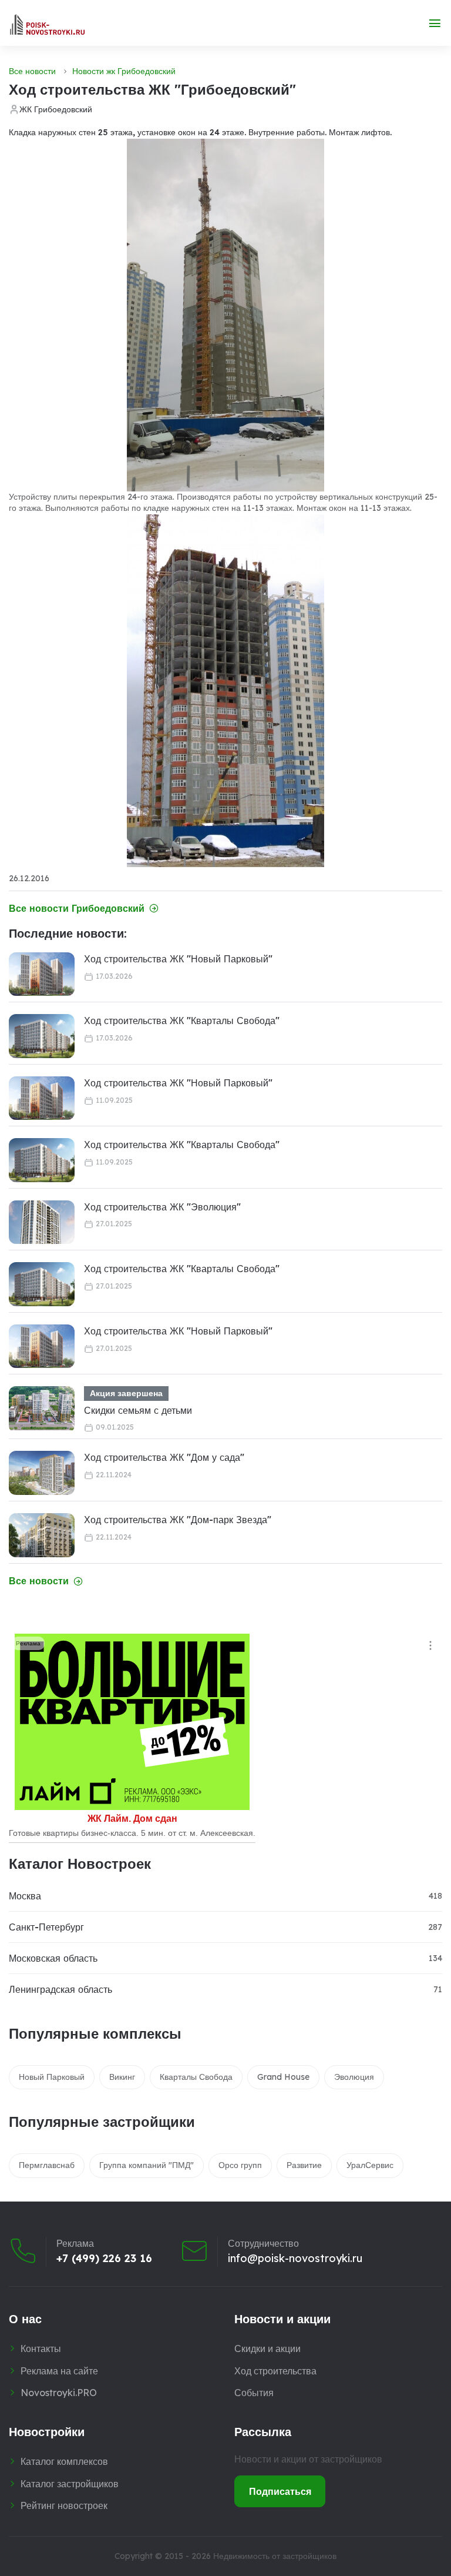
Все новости (32, 71)
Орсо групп (240, 2165)
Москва (25, 1896)
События (254, 2393)
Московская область (53, 1958)
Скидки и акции (267, 2348)
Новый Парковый (52, 2077)
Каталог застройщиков (70, 2484)
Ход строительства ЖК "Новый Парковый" (178, 959)
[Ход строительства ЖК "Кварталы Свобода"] (42, 1036)
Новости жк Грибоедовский (124, 71)
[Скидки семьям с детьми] (42, 1408)
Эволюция (354, 2077)
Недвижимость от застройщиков (275, 2556)
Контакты (41, 2348)
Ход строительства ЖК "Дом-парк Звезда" (178, 1520)
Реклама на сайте (59, 2371)
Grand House (283, 2077)
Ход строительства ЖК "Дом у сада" (164, 1457)
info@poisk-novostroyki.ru (295, 2259)
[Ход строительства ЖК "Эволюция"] (42, 1222)
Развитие (304, 2165)
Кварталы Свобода (196, 2077)
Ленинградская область (60, 1989)
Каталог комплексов (64, 2461)
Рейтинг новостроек (64, 2505)
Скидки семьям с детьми (138, 1410)
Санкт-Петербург (46, 1927)
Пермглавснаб (47, 2165)
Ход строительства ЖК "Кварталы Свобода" (182, 1021)
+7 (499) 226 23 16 (104, 2259)
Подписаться (280, 2491)
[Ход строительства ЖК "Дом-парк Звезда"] (42, 1535)
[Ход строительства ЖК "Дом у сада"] (42, 1473)
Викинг (122, 2077)
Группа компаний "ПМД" (147, 2165)
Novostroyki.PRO (59, 2393)
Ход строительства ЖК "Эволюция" (162, 1207)
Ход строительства (275, 2371)
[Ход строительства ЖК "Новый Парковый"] (42, 974)
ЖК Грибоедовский (56, 109)
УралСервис (370, 2165)
